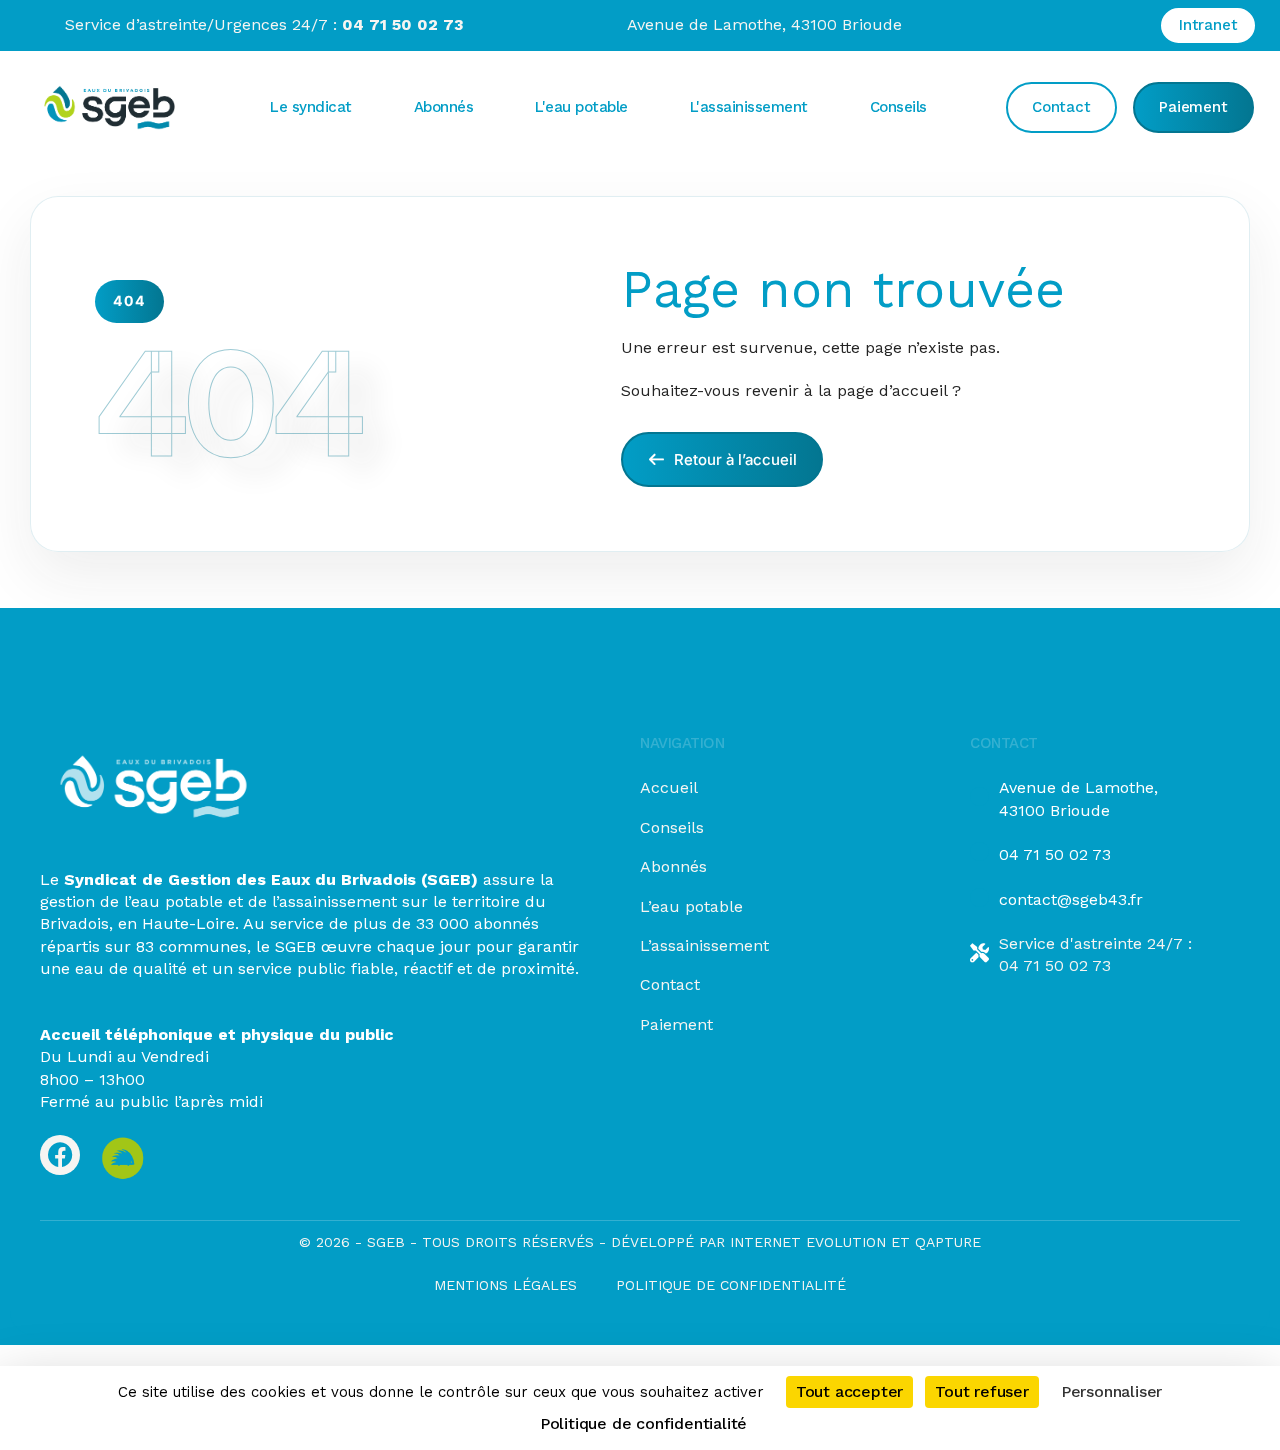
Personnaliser (1111, 1391)
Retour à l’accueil (733, 459)
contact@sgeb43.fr (1071, 899)
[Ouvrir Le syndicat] (369, 107)
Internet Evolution (805, 1242)
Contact (670, 984)
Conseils (672, 827)
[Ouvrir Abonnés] (490, 107)
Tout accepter (849, 1391)
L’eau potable (691, 906)
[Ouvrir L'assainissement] (825, 107)
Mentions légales (505, 1285)
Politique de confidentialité (731, 1285)
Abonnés (673, 866)
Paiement (676, 1024)
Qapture (948, 1242)
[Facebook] (60, 1155)
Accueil (669, 787)
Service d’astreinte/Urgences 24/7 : (264, 24)
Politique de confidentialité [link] (643, 1423)
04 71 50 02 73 (1055, 854)
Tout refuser (982, 1391)
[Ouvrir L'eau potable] (645, 107)
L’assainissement (704, 945)
